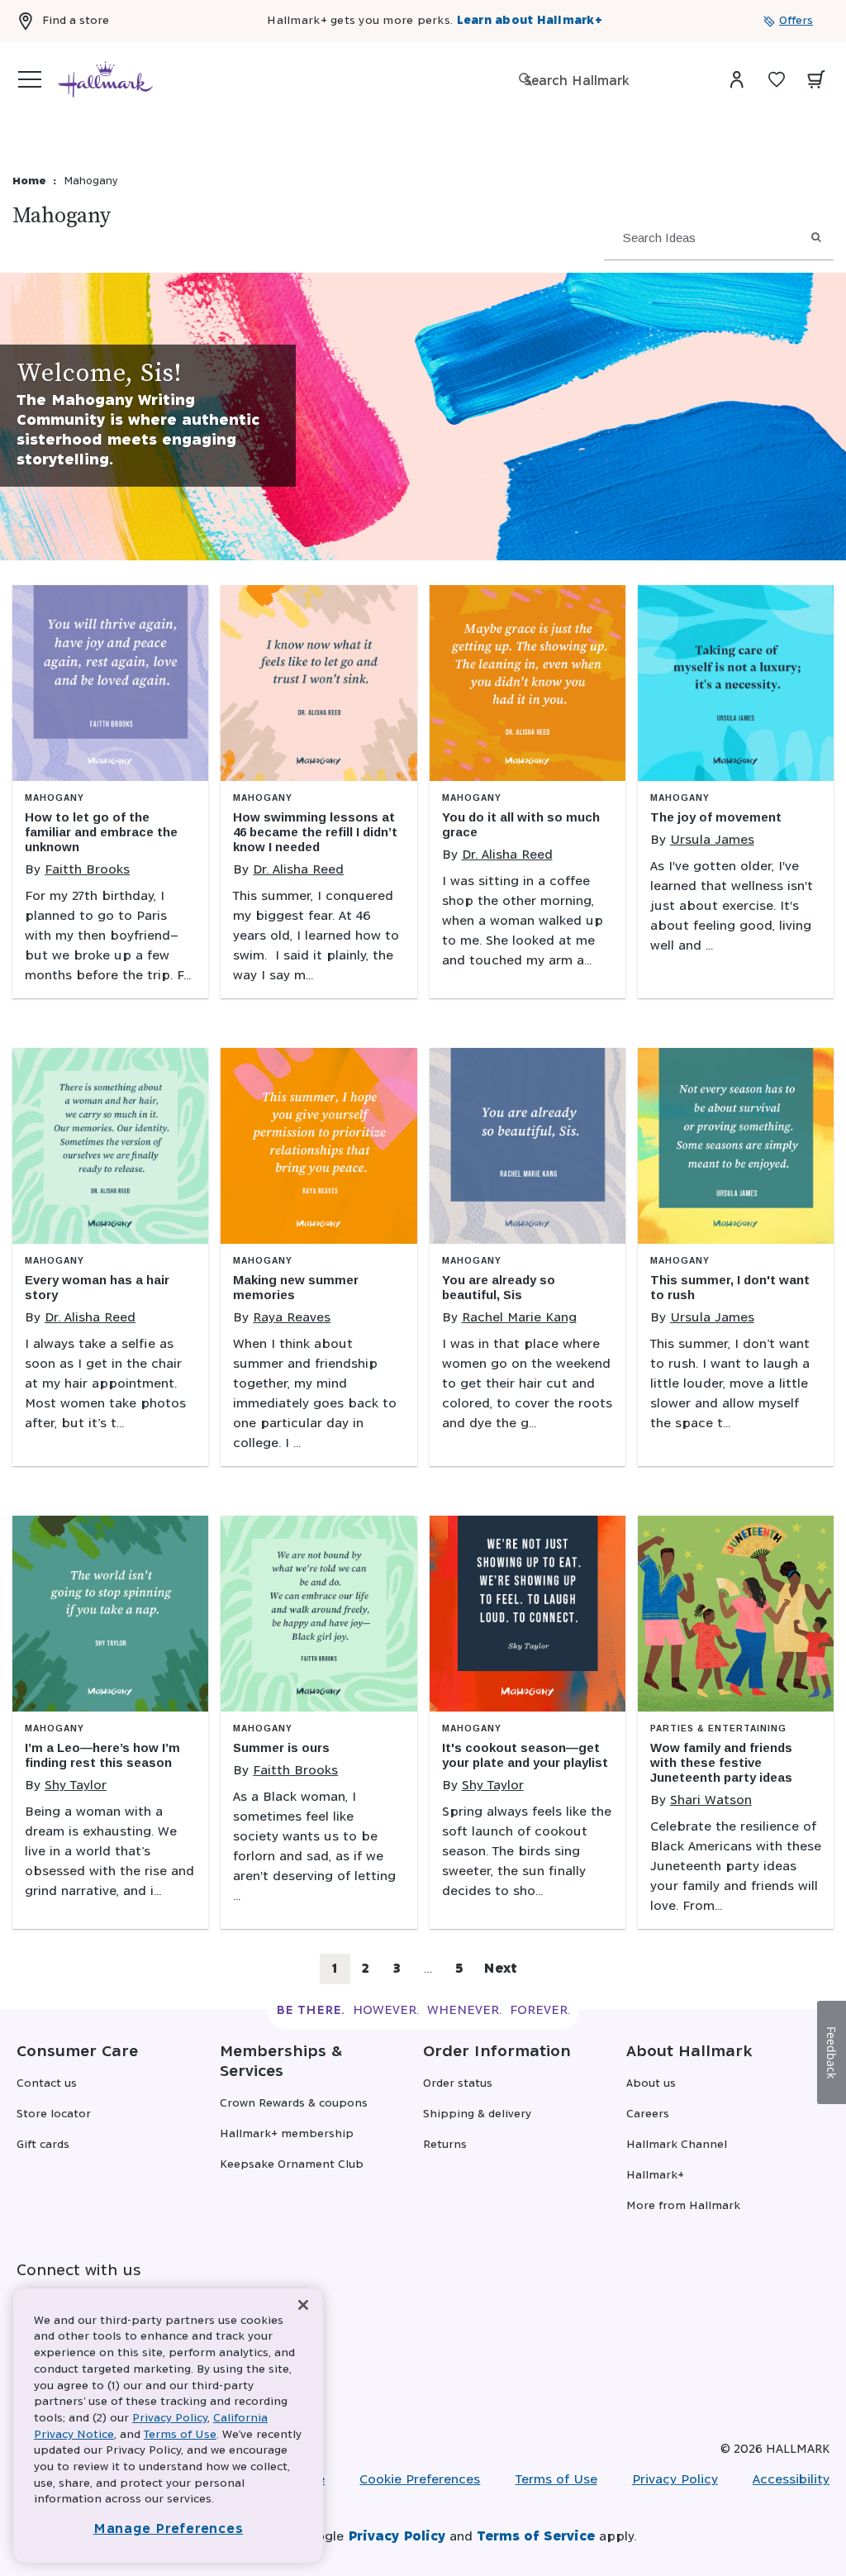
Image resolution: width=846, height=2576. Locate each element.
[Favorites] (777, 79)
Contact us (47, 2084)
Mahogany (55, 798)
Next (500, 1969)
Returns (445, 2145)
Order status (458, 2084)
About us (651, 2084)
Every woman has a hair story (97, 1287)
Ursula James (712, 840)
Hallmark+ (655, 2176)
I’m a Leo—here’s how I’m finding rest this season (102, 1755)
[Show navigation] (30, 79)
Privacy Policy (675, 2480)
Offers (796, 21)
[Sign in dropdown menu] (737, 79)
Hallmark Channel (677, 2145)
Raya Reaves (292, 1318)
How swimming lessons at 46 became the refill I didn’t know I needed (315, 832)
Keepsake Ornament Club (292, 2165)
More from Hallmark (683, 2206)
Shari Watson (711, 1800)
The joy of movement (716, 817)
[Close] (303, 2305)
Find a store (76, 21)
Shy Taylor (76, 1786)
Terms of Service (536, 2537)
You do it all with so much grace (521, 824)
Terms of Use (556, 2480)
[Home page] (105, 79)
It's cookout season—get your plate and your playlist (525, 1755)
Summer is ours (281, 1747)
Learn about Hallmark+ (530, 21)
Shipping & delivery (477, 2114)
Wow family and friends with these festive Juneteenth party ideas (721, 1762)
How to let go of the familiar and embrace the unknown (101, 832)
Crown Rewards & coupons (294, 2104)
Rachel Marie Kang (519, 1318)
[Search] (525, 79)
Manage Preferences (169, 2529)
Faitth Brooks (87, 870)
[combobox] (606, 81)
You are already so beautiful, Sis (499, 1287)
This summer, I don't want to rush (730, 1287)
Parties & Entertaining (718, 1728)
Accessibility (791, 2480)
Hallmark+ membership (287, 2134)
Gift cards (43, 2145)
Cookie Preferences (420, 2480)
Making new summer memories (296, 1287)
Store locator (54, 2114)
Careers (648, 2114)
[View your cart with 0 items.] (816, 79)
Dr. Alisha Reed (298, 870)
